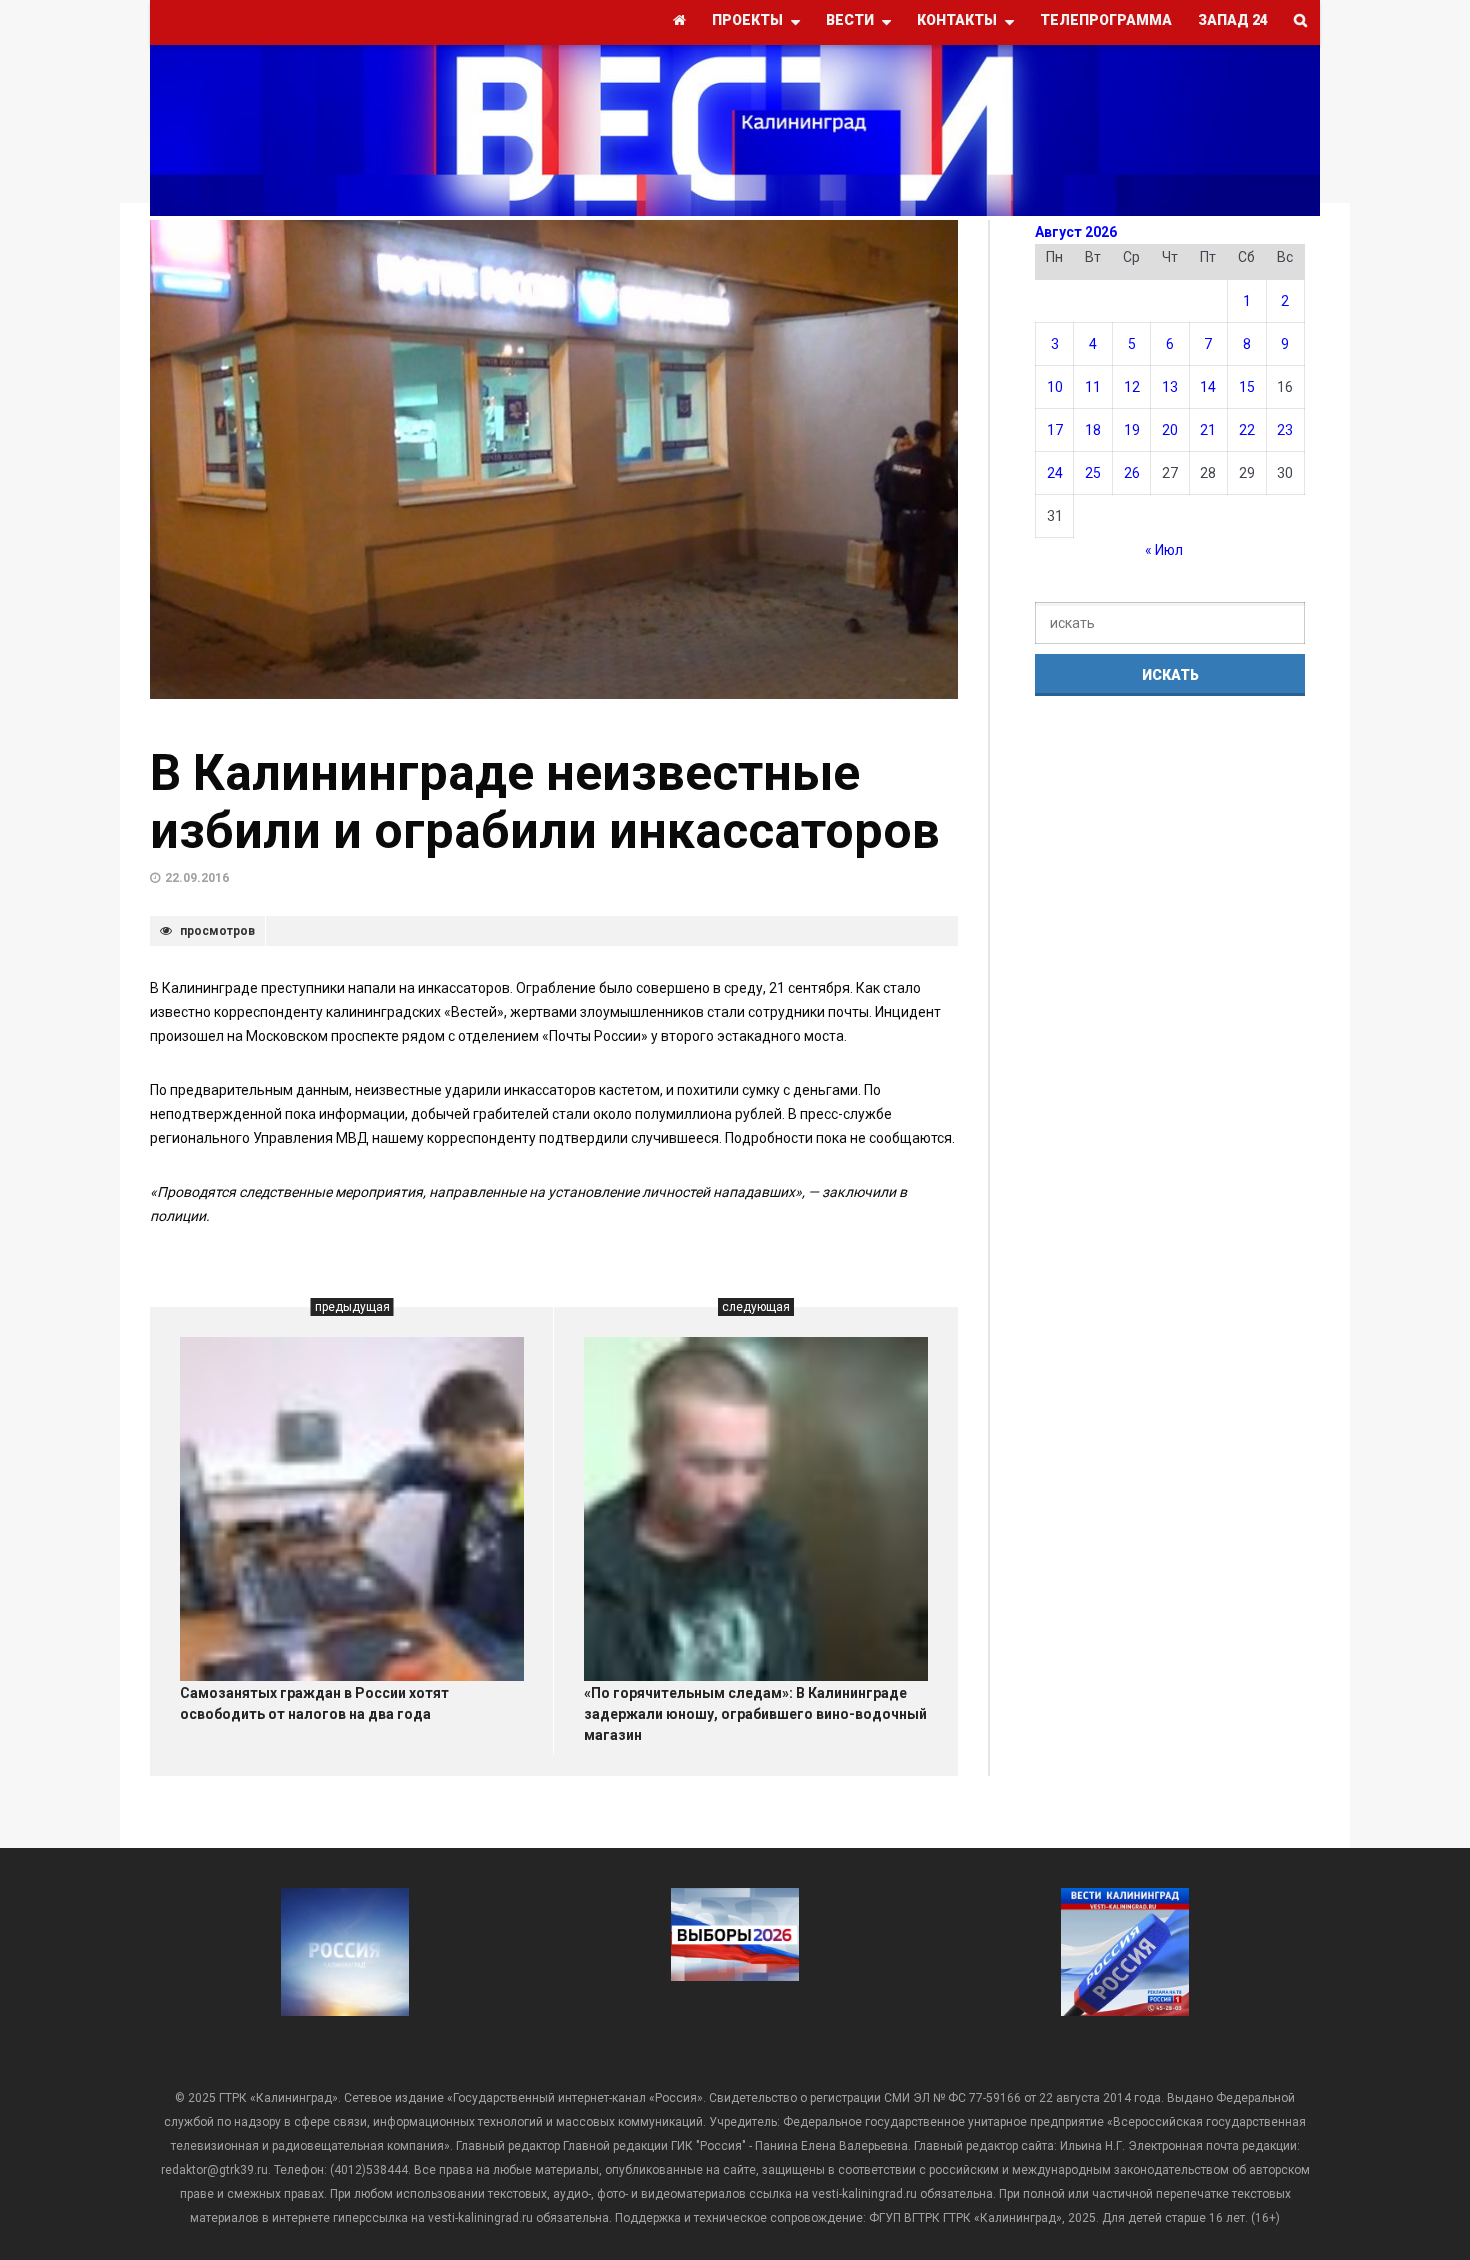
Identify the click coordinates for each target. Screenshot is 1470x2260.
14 (1208, 387)
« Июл (1164, 550)
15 (1247, 387)
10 (1055, 387)
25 (1093, 473)
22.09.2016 (197, 878)
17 (1055, 430)
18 (1093, 430)
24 (1055, 473)
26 (1132, 473)
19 (1132, 430)
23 (1285, 430)
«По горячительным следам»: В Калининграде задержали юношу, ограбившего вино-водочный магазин (755, 1714)
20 (1170, 430)
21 (1208, 430)
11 (1093, 387)
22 (1247, 430)
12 (1132, 387)
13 (1170, 387)
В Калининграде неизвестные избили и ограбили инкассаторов (545, 802)
